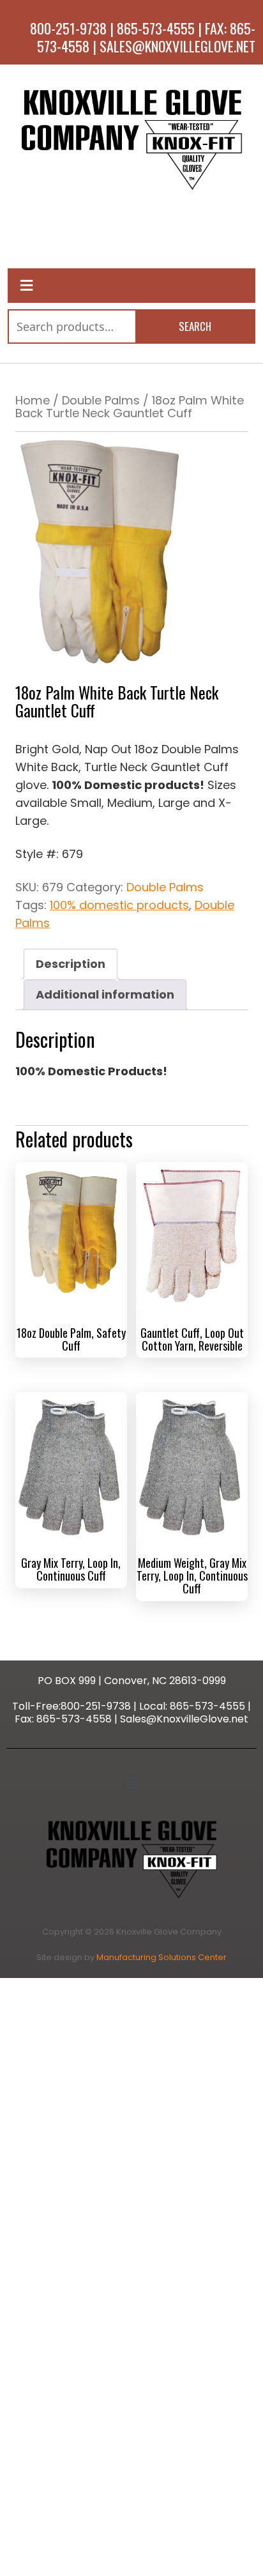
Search (195, 326)
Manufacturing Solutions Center (162, 1957)
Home (33, 400)
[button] (132, 1783)
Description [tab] (71, 964)
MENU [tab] (131, 235)
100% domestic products (119, 905)
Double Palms (101, 400)
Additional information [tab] (105, 994)
